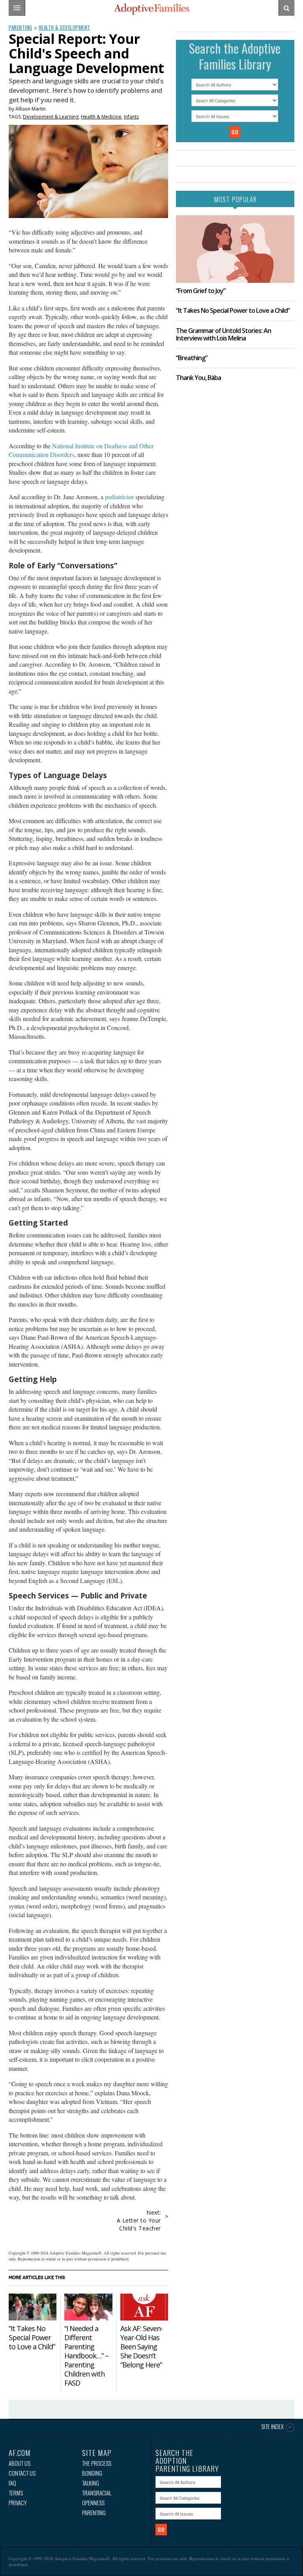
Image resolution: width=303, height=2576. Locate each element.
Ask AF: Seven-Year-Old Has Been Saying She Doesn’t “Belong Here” (141, 2347)
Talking (91, 2483)
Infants (131, 117)
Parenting (21, 27)
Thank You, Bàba (198, 378)
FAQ (12, 2483)
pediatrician (119, 497)
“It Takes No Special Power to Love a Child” (32, 2337)
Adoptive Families (151, 9)
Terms (16, 2493)
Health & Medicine (101, 117)
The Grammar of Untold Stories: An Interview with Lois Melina (224, 334)
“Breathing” (192, 358)
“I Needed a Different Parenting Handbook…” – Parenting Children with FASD (86, 2356)
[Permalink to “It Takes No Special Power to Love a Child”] (33, 2307)
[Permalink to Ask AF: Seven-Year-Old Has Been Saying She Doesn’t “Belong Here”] (144, 2307)
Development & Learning (51, 117)
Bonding (92, 2473)
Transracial (97, 2493)
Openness (93, 2503)
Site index (272, 2427)
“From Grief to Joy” (201, 291)
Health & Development (65, 27)
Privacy (18, 2503)
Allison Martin (31, 109)
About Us (20, 2463)
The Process (97, 2463)
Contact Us (22, 2473)
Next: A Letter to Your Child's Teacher (139, 2220)
